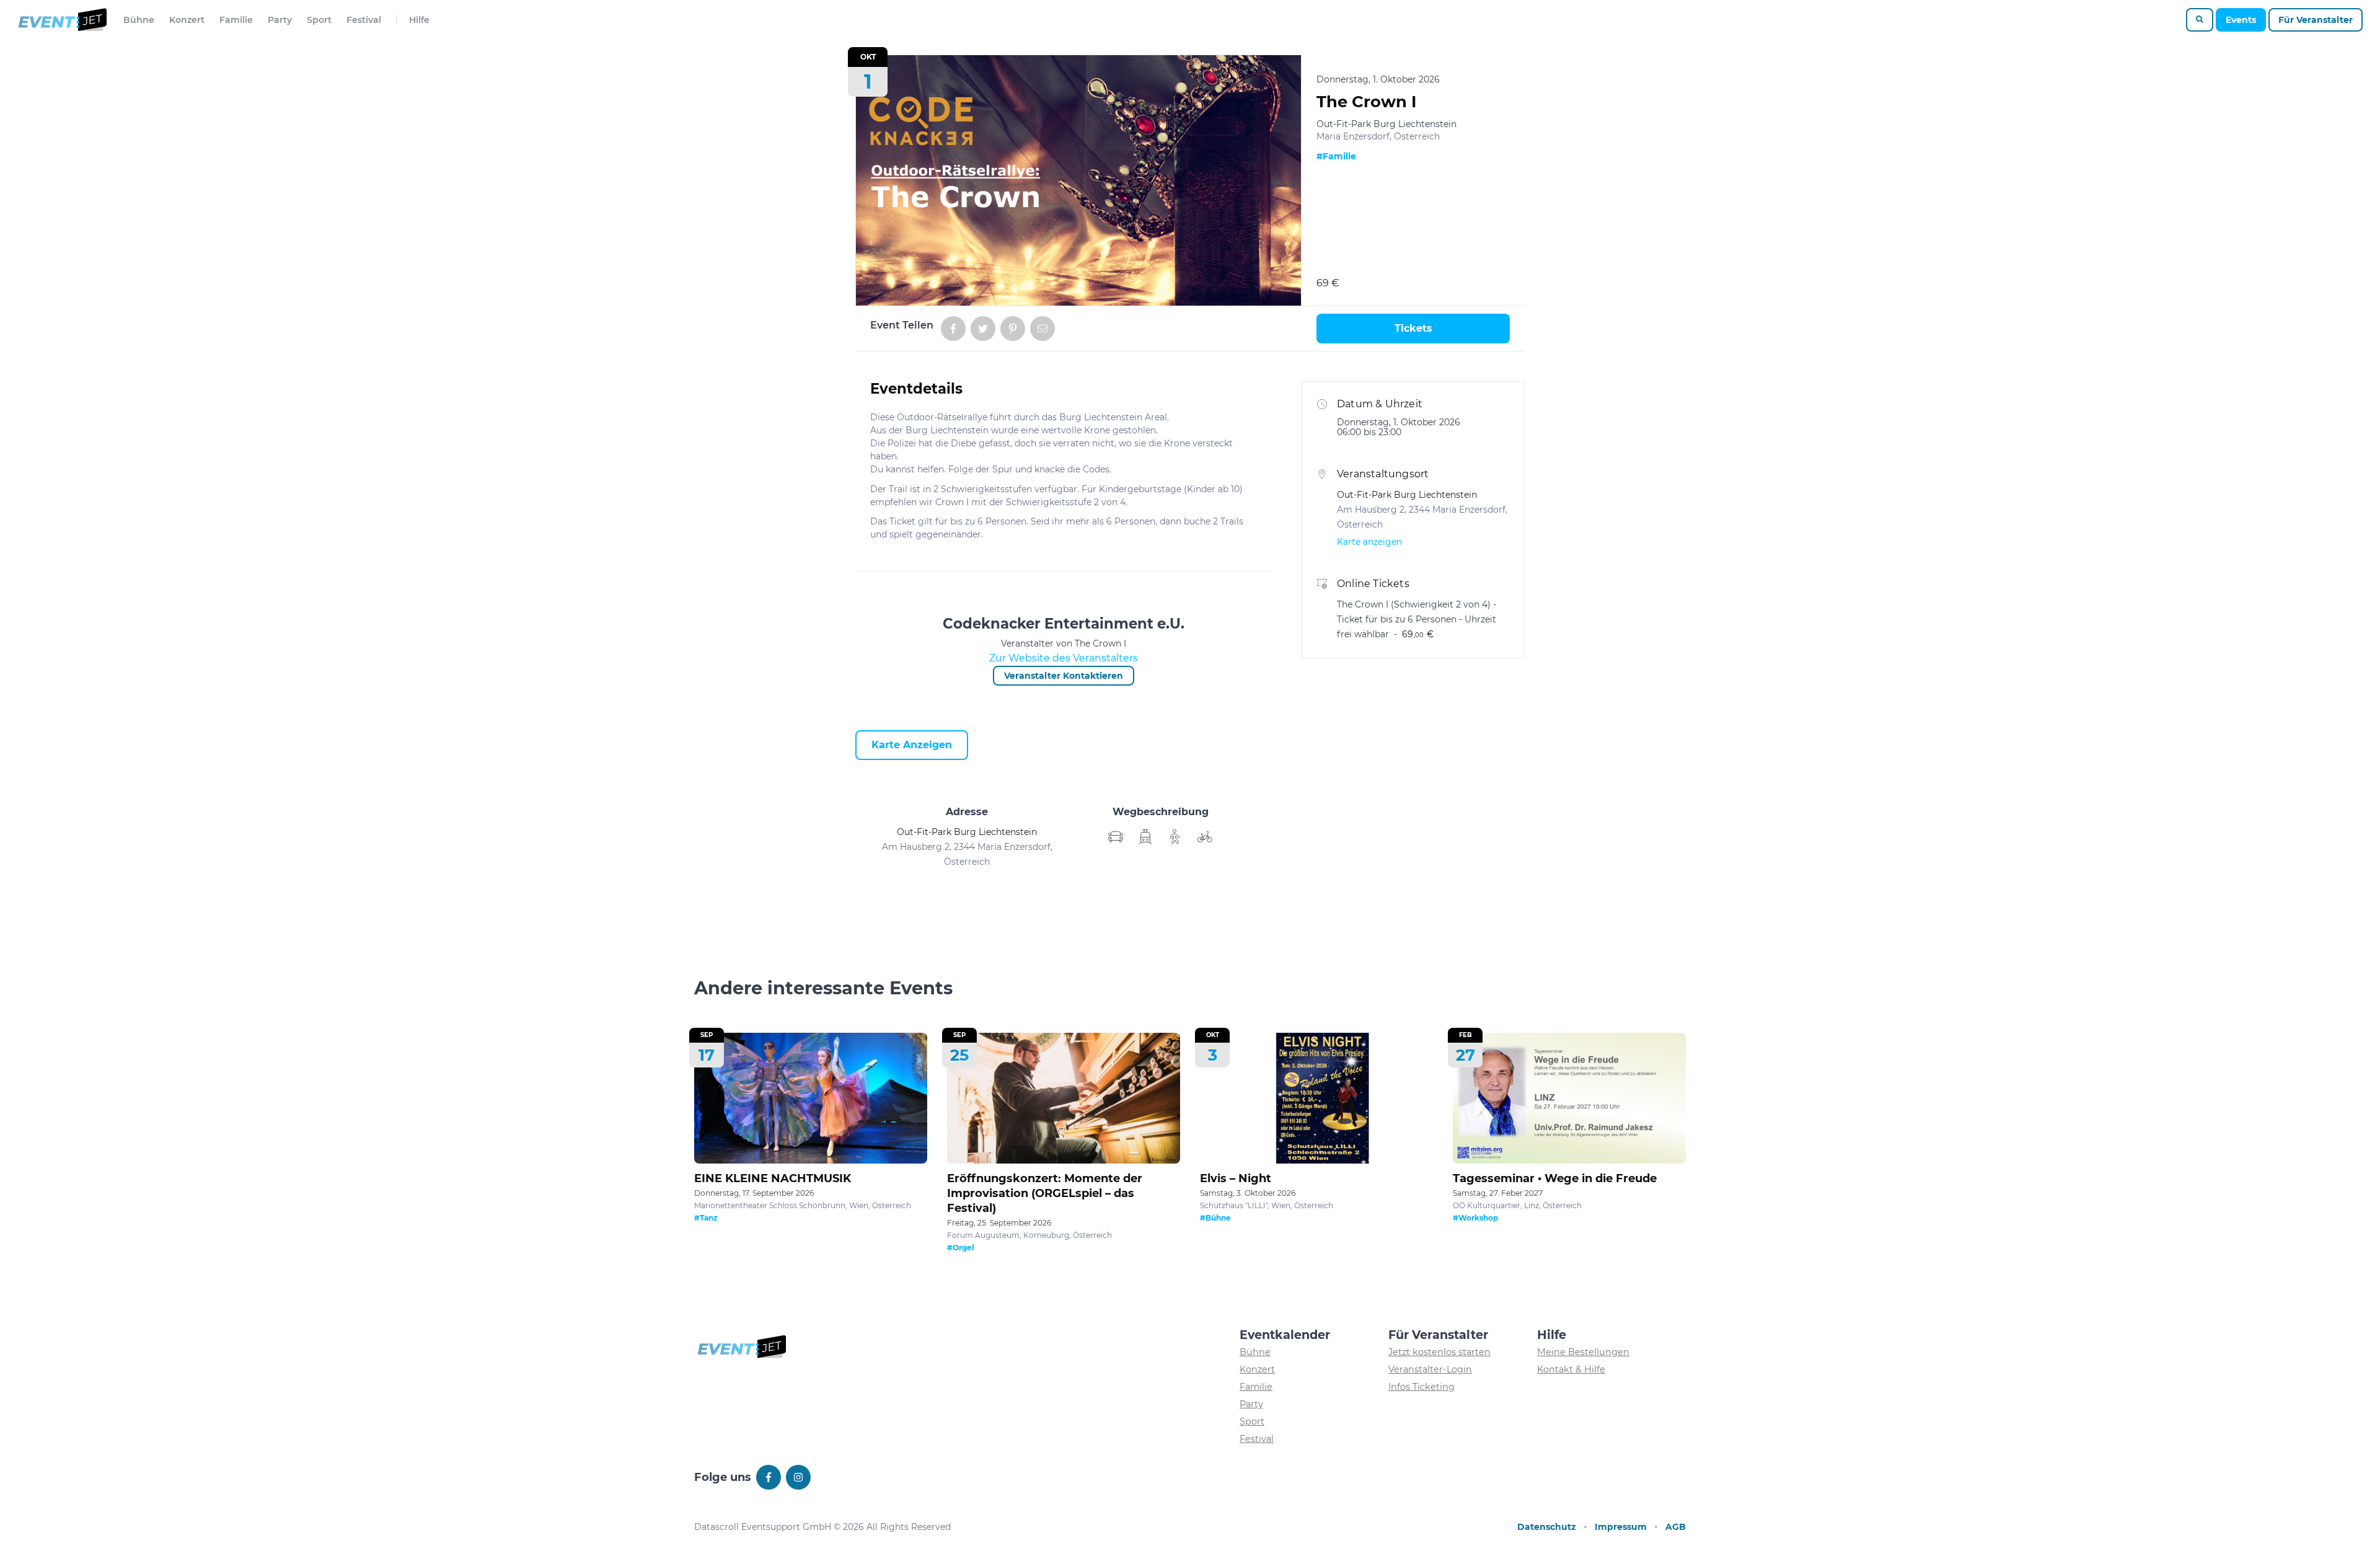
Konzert (187, 20)
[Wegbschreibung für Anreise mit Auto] (1145, 837)
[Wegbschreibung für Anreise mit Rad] (1205, 837)
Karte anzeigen (912, 745)
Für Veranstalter (2316, 20)
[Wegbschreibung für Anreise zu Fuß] (1175, 837)
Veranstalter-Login (1430, 1369)
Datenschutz (1547, 1527)
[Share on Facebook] (953, 329)
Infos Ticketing (1421, 1387)
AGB (1676, 1527)
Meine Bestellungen (1583, 1352)
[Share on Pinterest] (1013, 329)
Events (2241, 20)
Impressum (1621, 1527)
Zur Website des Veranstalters (1064, 658)
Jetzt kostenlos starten (1439, 1352)
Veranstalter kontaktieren (1064, 676)
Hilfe (419, 20)
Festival (364, 20)
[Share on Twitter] (983, 329)
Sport (319, 20)
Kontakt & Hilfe (1571, 1369)
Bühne (139, 20)
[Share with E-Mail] (1042, 329)
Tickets (1413, 328)
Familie (236, 20)
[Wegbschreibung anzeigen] (1116, 837)
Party (280, 20)
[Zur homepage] (62, 20)
